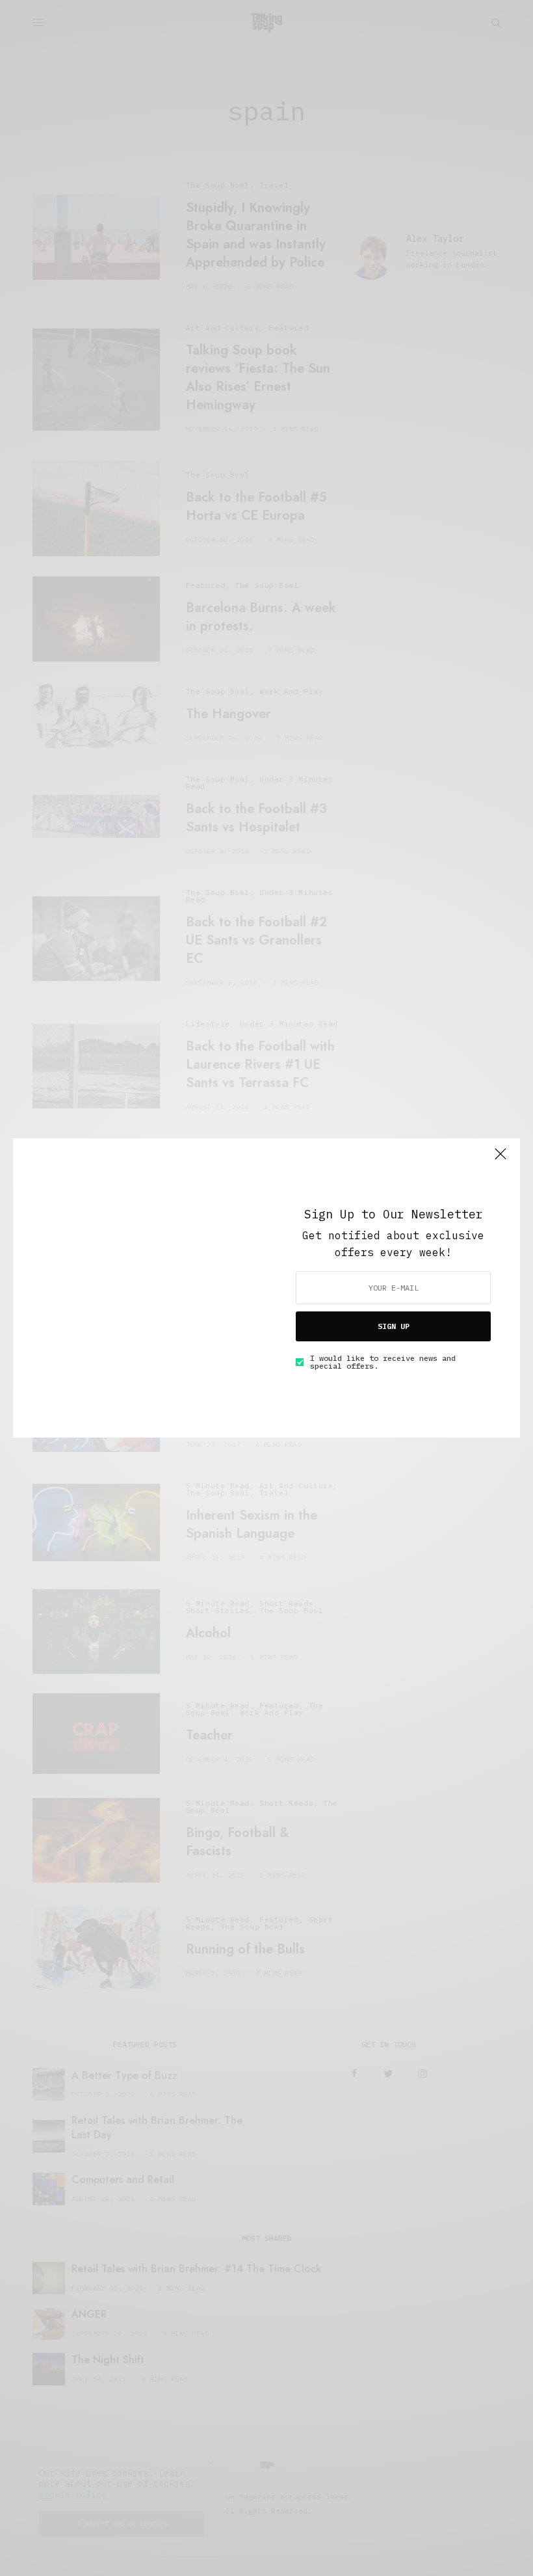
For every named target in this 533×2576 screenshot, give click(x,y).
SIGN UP (394, 1326)
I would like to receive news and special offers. (383, 1362)
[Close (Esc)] (500, 1159)
